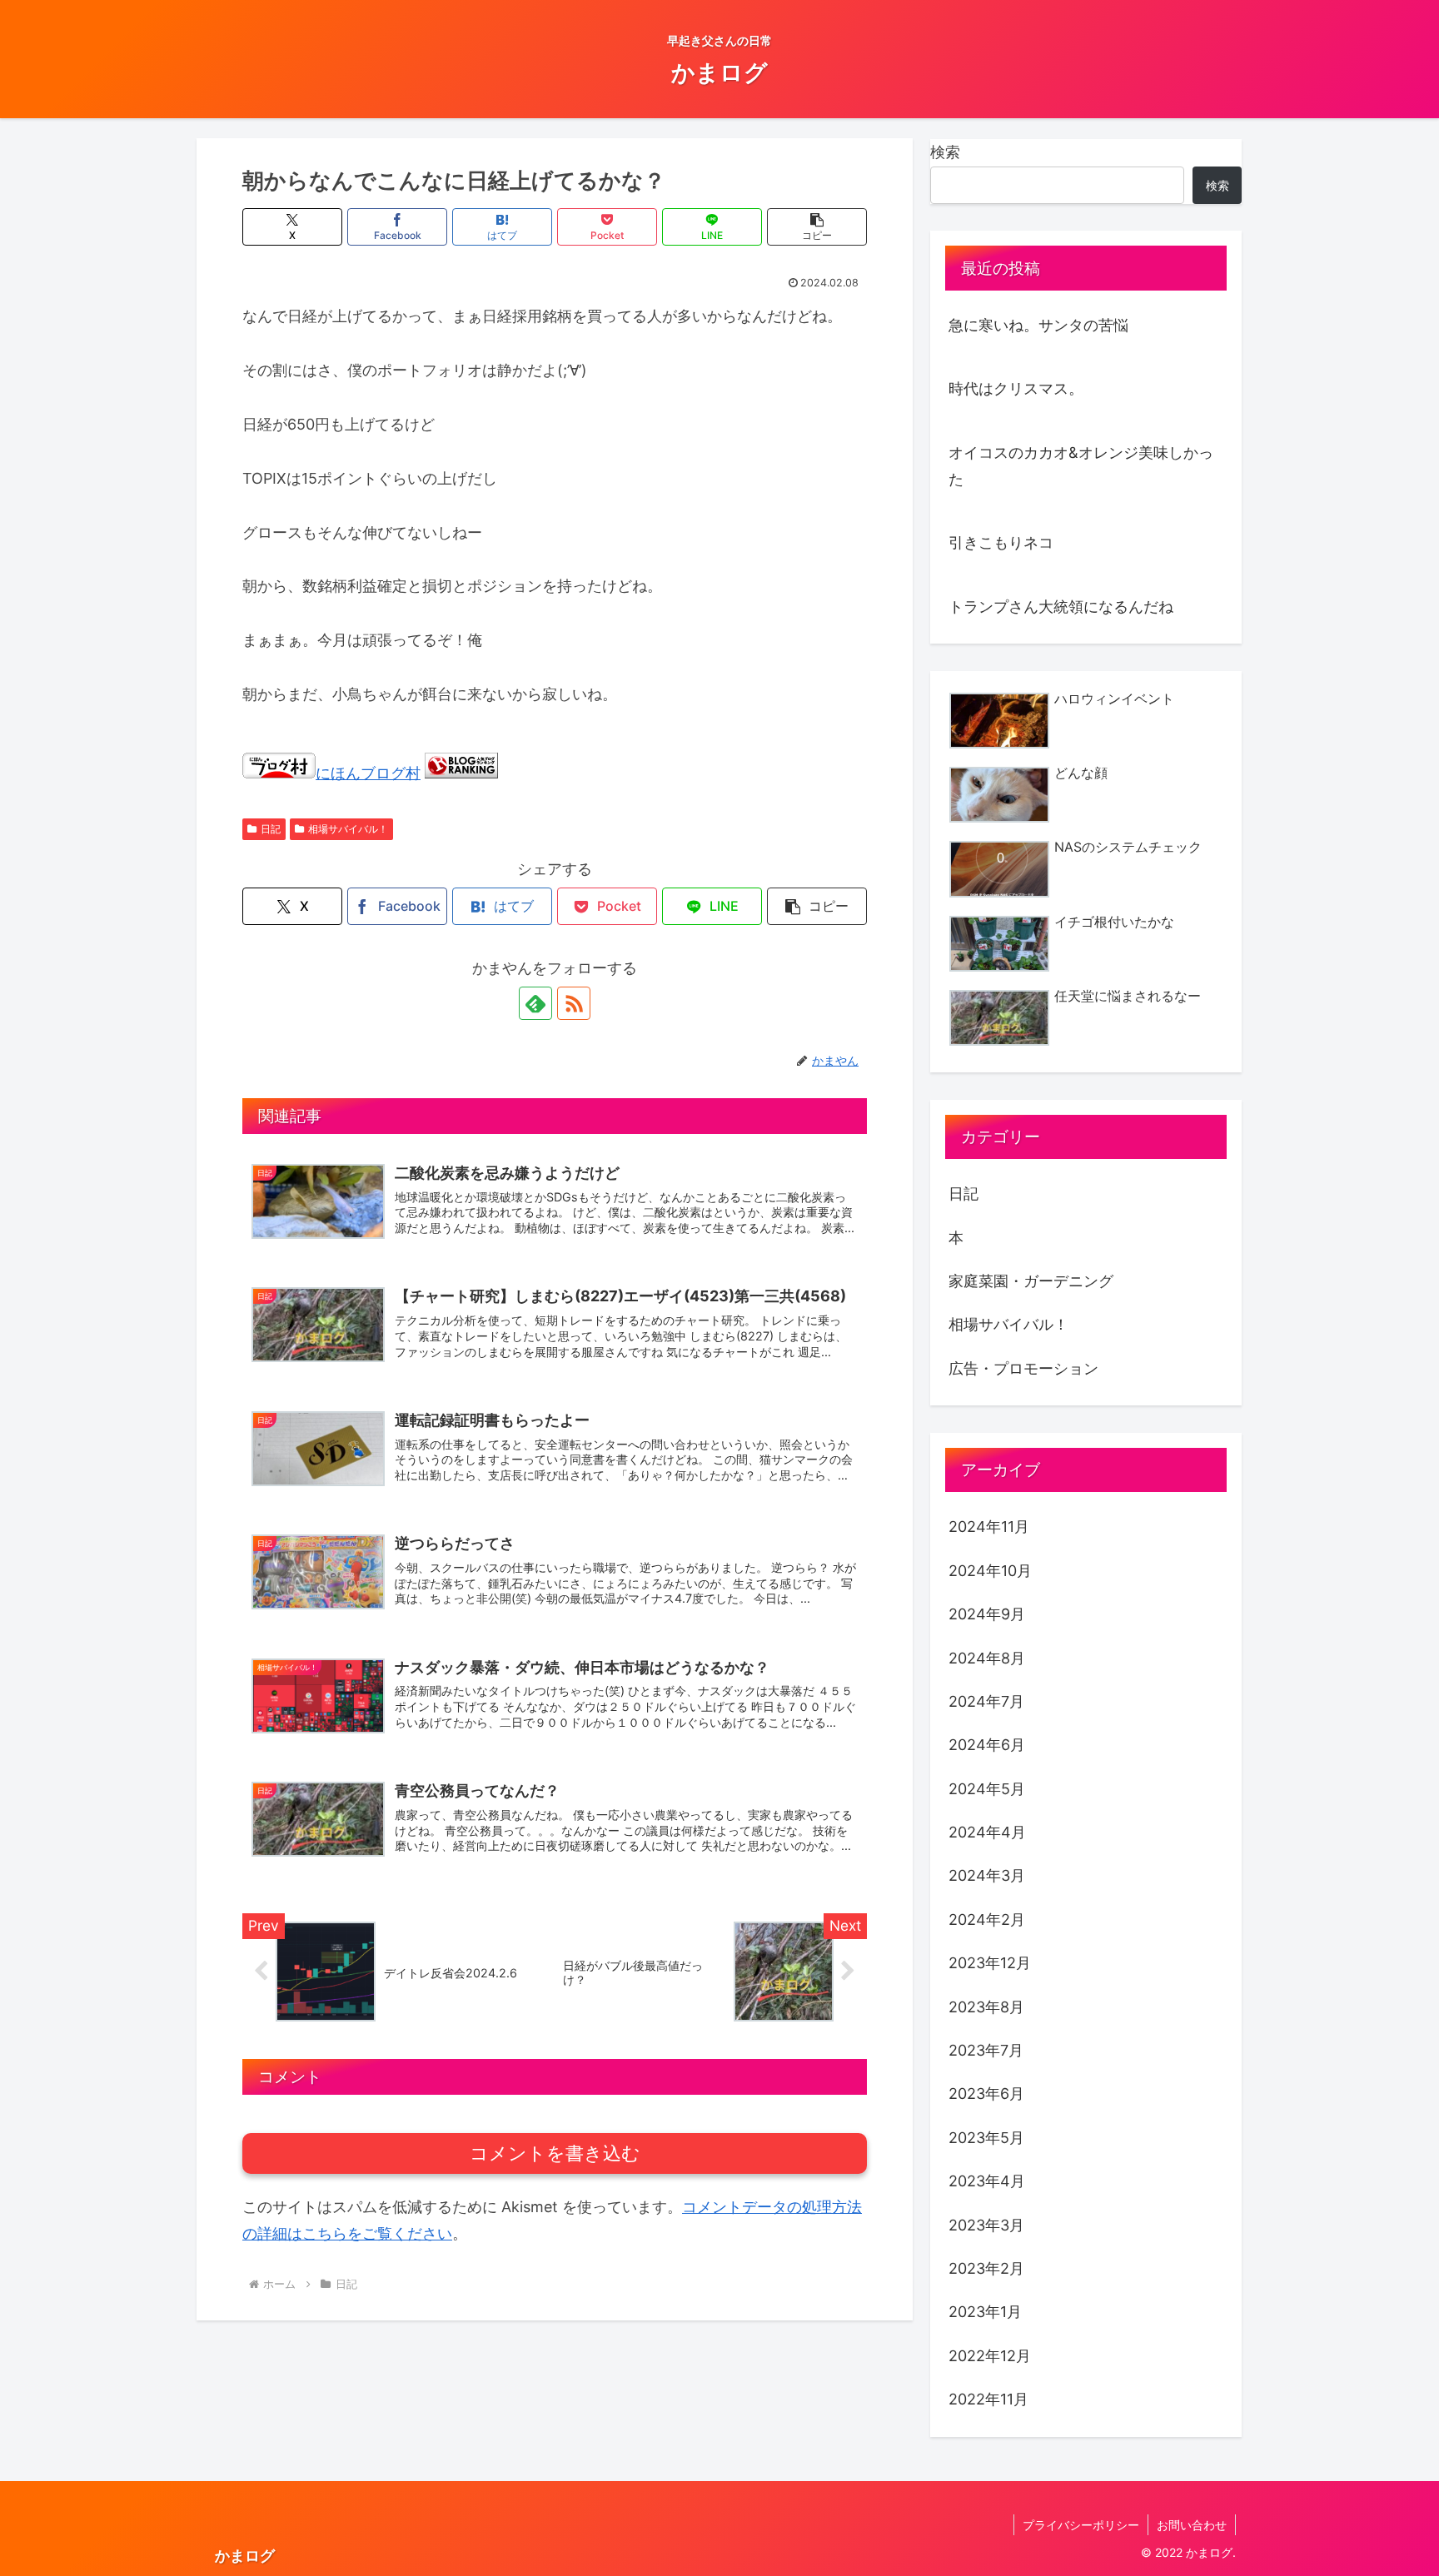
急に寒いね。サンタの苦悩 (1038, 325)
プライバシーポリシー (1081, 2525)
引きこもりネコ (1001, 542)
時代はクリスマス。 (1016, 388)
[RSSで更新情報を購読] (574, 1003)
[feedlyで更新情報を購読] (535, 1003)
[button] (817, 227)
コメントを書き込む (555, 2153)
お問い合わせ (1192, 2525)
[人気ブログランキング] (461, 773)
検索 (945, 152)
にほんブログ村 (368, 773)
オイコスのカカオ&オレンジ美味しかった (1081, 466)
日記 (271, 829)
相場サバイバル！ (348, 829)
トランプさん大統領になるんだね (1061, 607)
